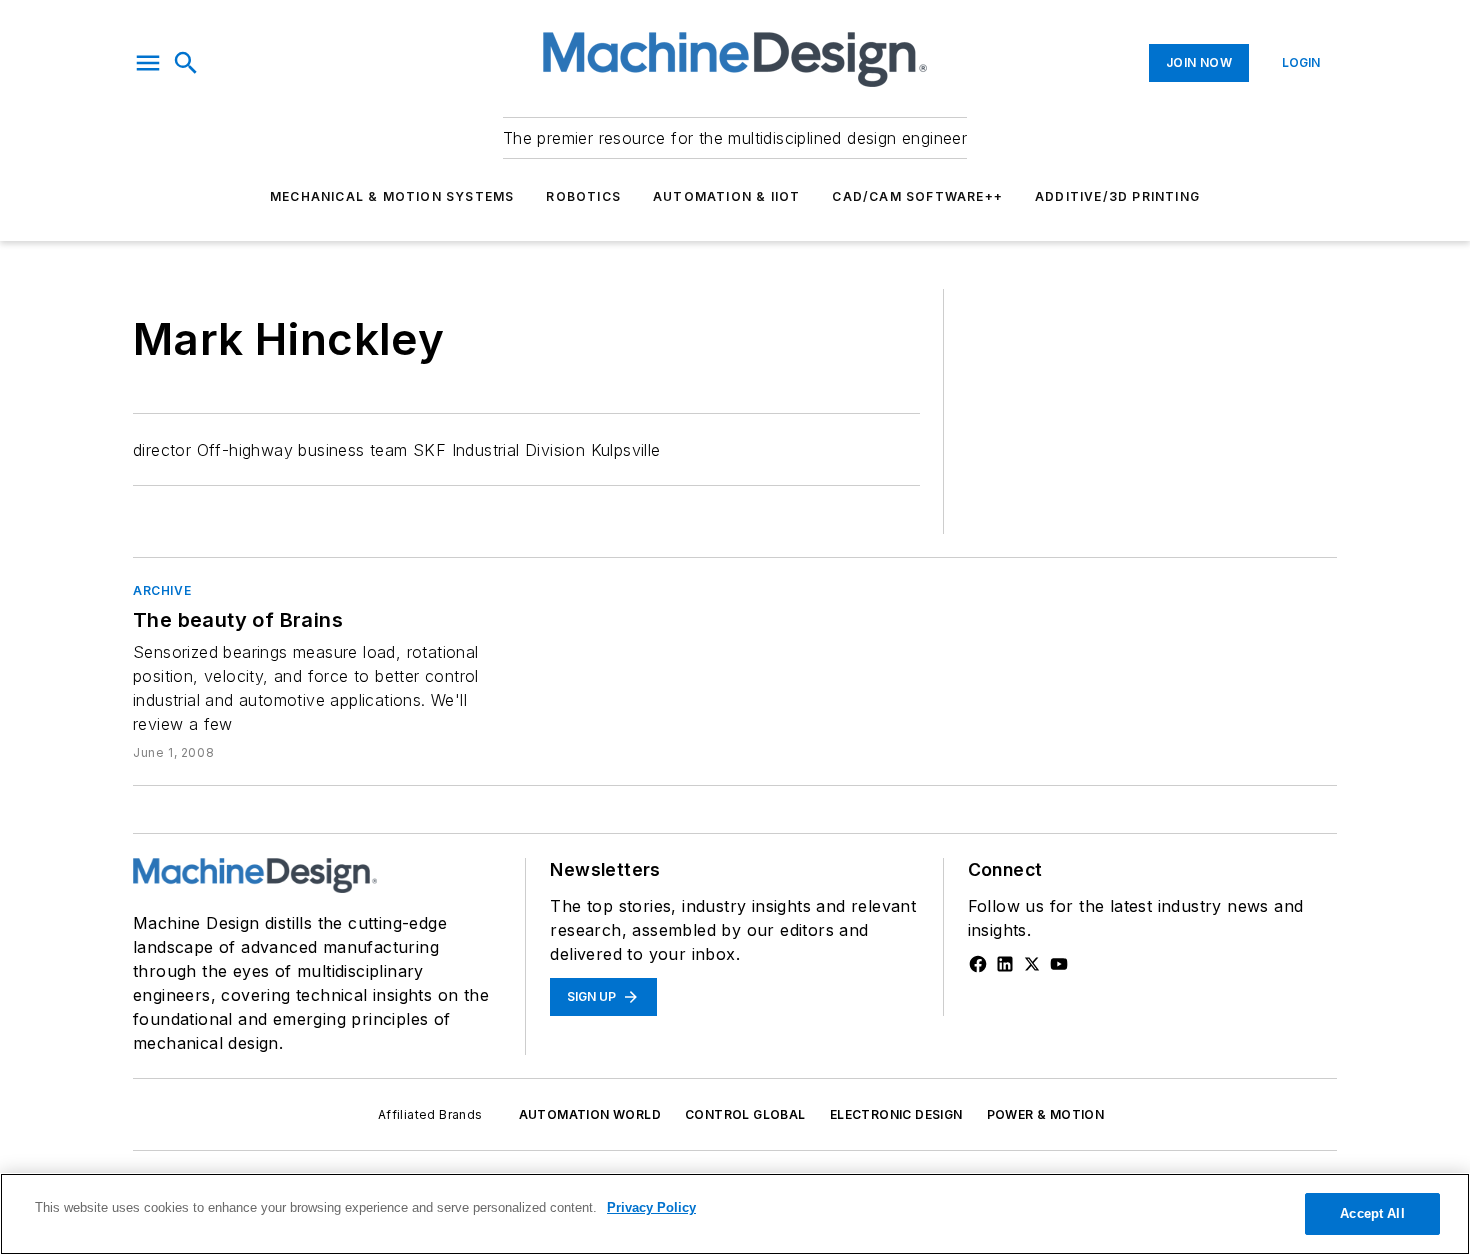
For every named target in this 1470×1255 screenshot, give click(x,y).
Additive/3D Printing (1117, 196)
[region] (735, 1214)
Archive (162, 590)
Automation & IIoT (726, 196)
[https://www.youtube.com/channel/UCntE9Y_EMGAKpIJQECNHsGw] (1059, 964)
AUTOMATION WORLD (590, 1114)
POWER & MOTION (1046, 1114)
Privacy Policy (651, 1207)
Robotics (583, 196)
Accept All (1372, 1213)
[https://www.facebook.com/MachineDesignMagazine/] (978, 964)
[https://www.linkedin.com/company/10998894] (1005, 964)
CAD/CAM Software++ (917, 196)
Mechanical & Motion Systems (392, 196)
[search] (186, 63)
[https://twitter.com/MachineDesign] (1032, 964)
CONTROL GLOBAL (745, 1114)
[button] (148, 63)
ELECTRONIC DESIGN (896, 1114)
